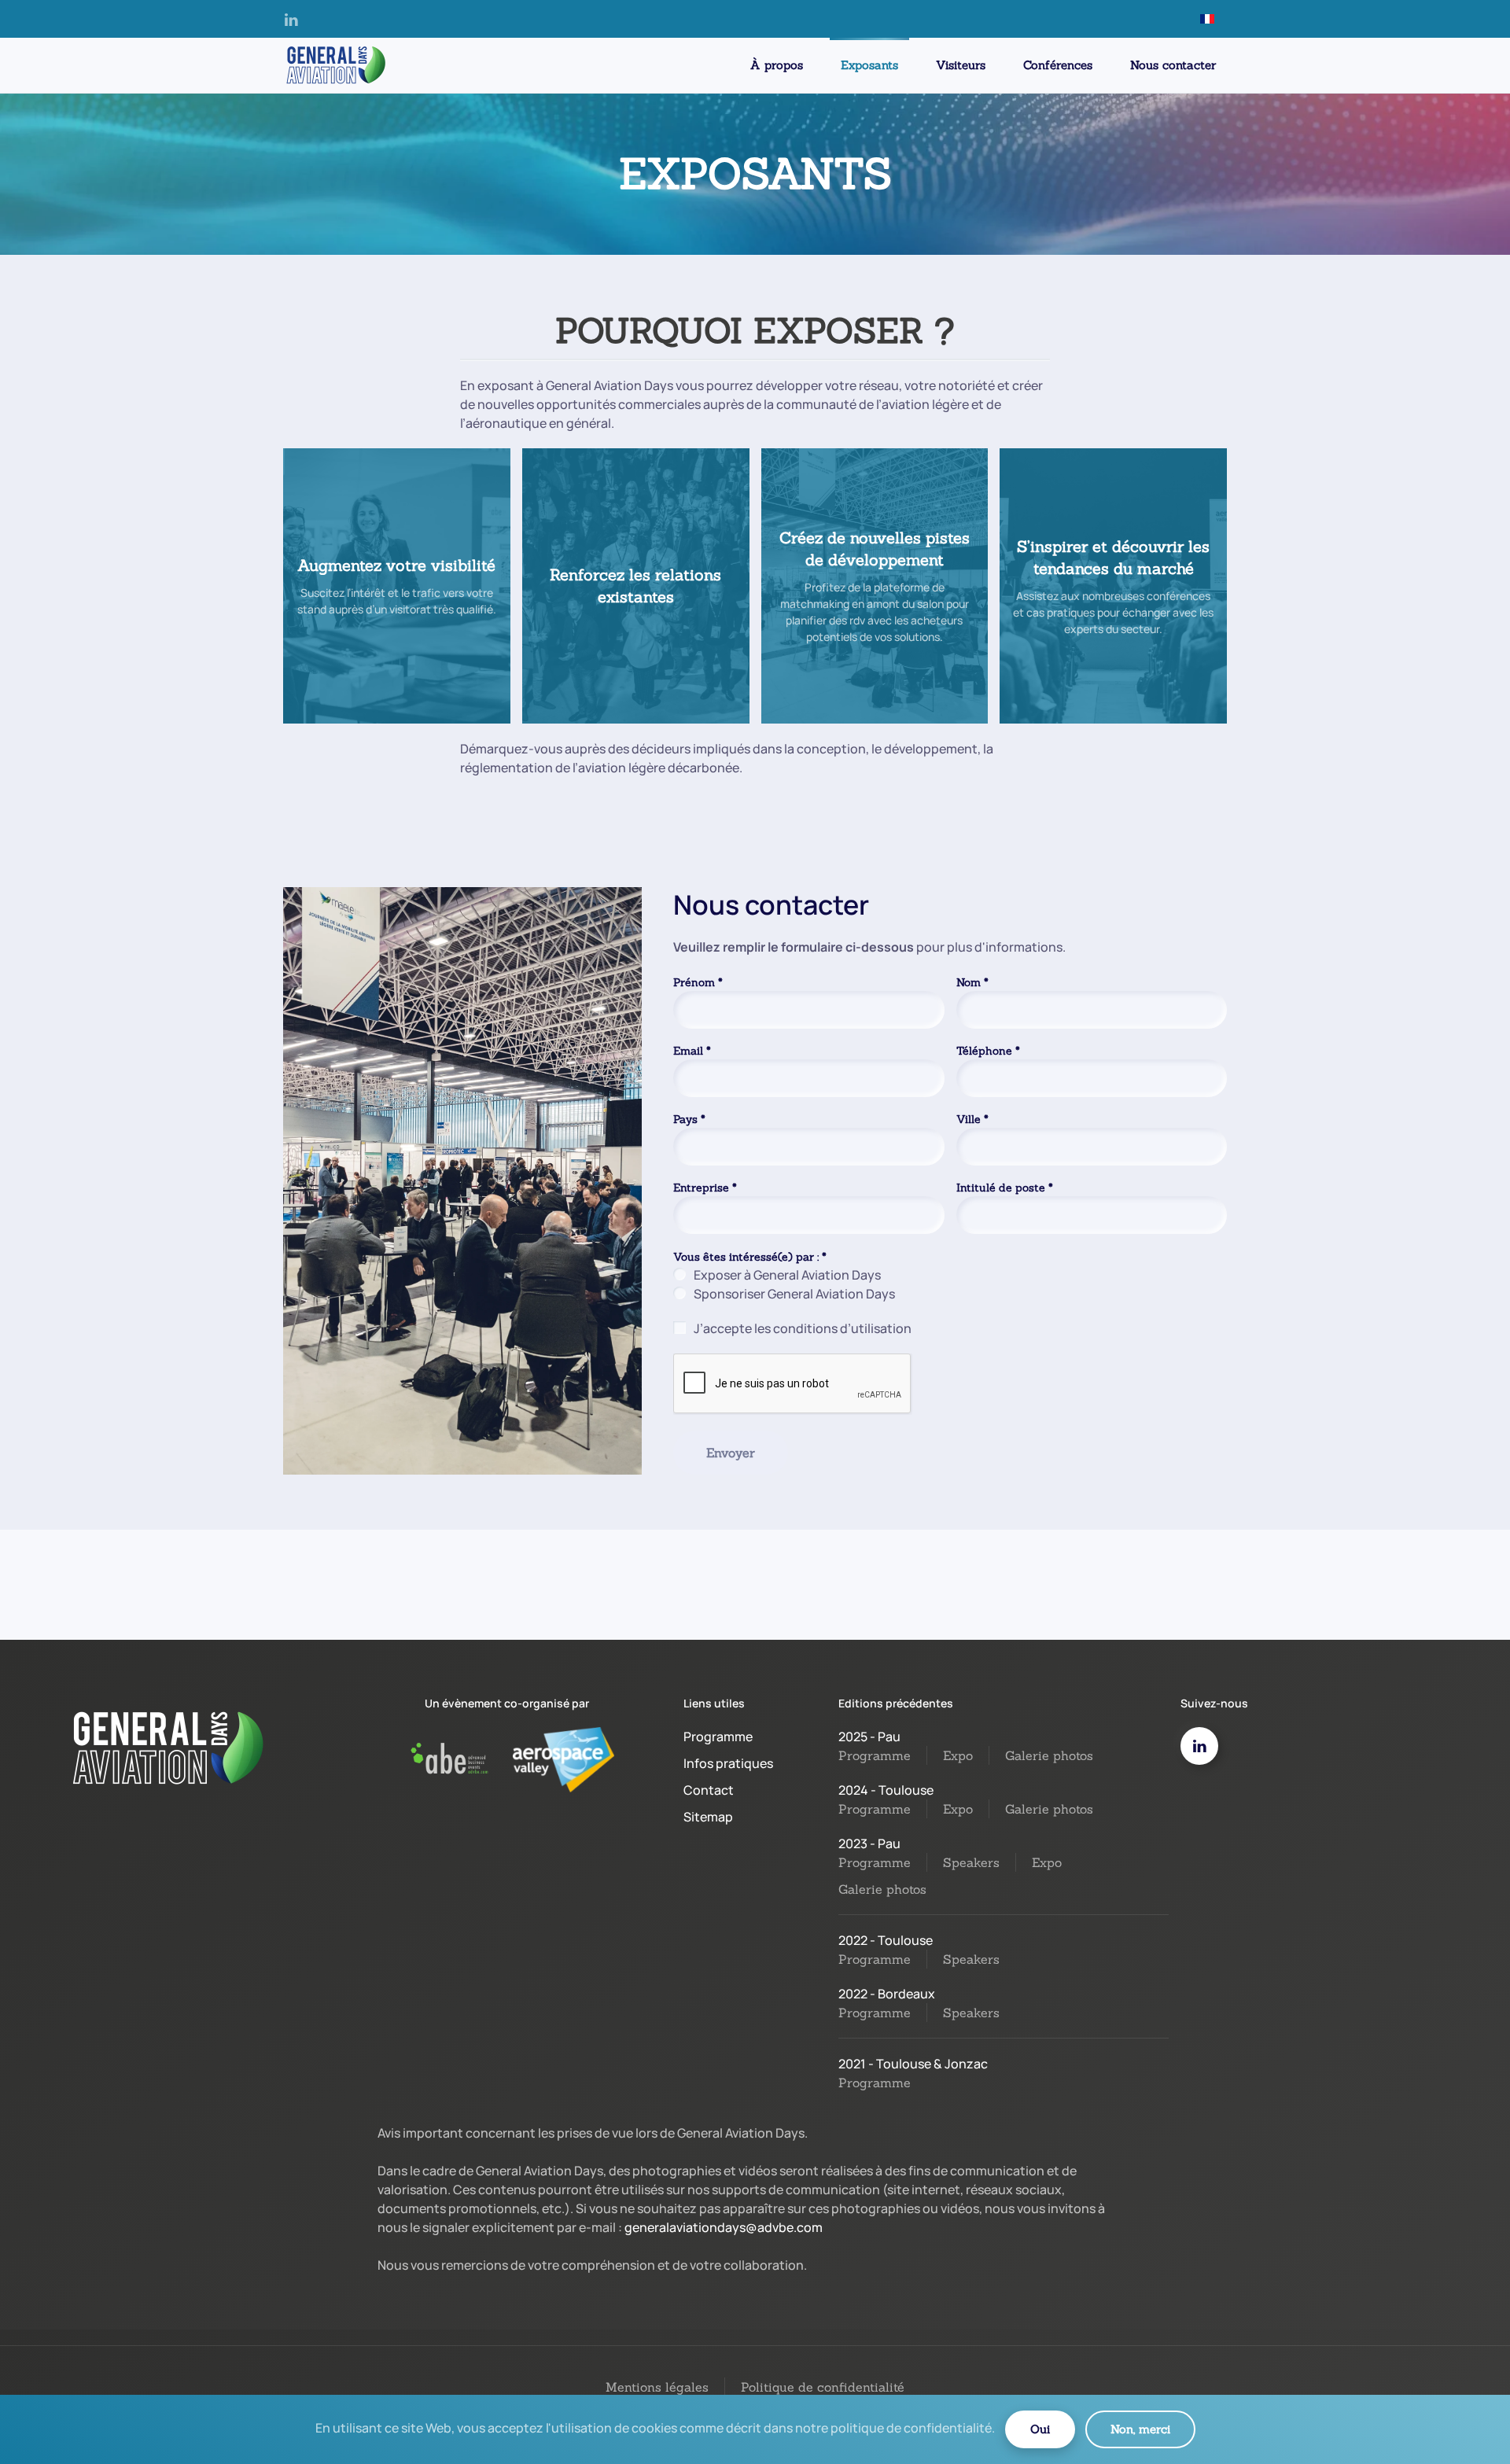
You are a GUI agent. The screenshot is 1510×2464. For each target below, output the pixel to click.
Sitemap (708, 1817)
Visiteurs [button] (961, 65)
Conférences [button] (1058, 65)
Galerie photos (1049, 1755)
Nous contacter (1173, 65)
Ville (972, 1119)
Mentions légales (657, 2387)
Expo (958, 1755)
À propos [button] (777, 65)
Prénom (698, 982)
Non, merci (1140, 2429)
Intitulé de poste (1005, 1188)
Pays (689, 1119)
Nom (972, 982)
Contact (709, 1790)
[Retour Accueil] (334, 65)
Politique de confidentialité (823, 2387)
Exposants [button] (869, 65)
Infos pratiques (728, 1763)
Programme (718, 1737)
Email (692, 1051)
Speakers (971, 1862)
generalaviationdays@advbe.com (724, 2227)
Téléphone (988, 1051)
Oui (1040, 2429)
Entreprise (705, 1188)
